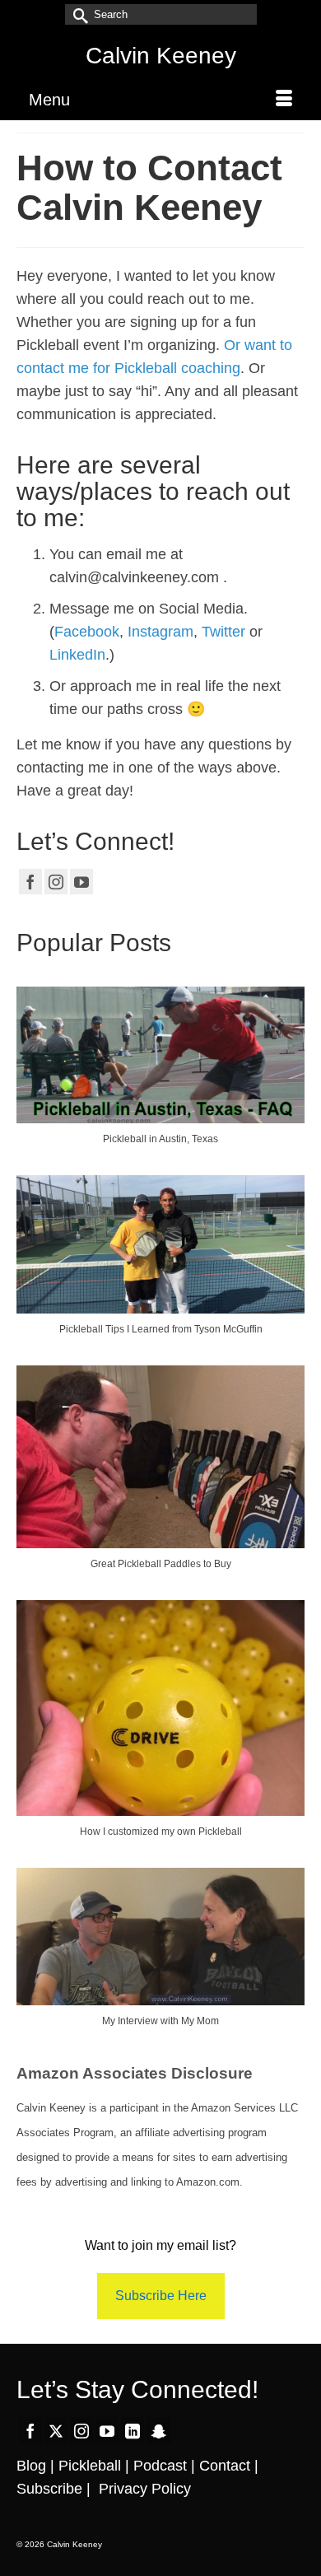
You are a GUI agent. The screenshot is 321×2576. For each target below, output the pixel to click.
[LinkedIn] (133, 2430)
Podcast (160, 2466)
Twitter (223, 632)
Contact (225, 2466)
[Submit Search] (77, 14)
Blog (31, 2466)
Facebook (87, 632)
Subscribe (49, 2489)
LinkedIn (77, 655)
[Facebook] (30, 882)
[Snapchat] (159, 2430)
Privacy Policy (145, 2489)
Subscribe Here (161, 2296)
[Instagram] (56, 882)
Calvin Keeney (161, 56)
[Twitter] (56, 2430)
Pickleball (90, 2466)
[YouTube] (81, 882)
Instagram (160, 632)
